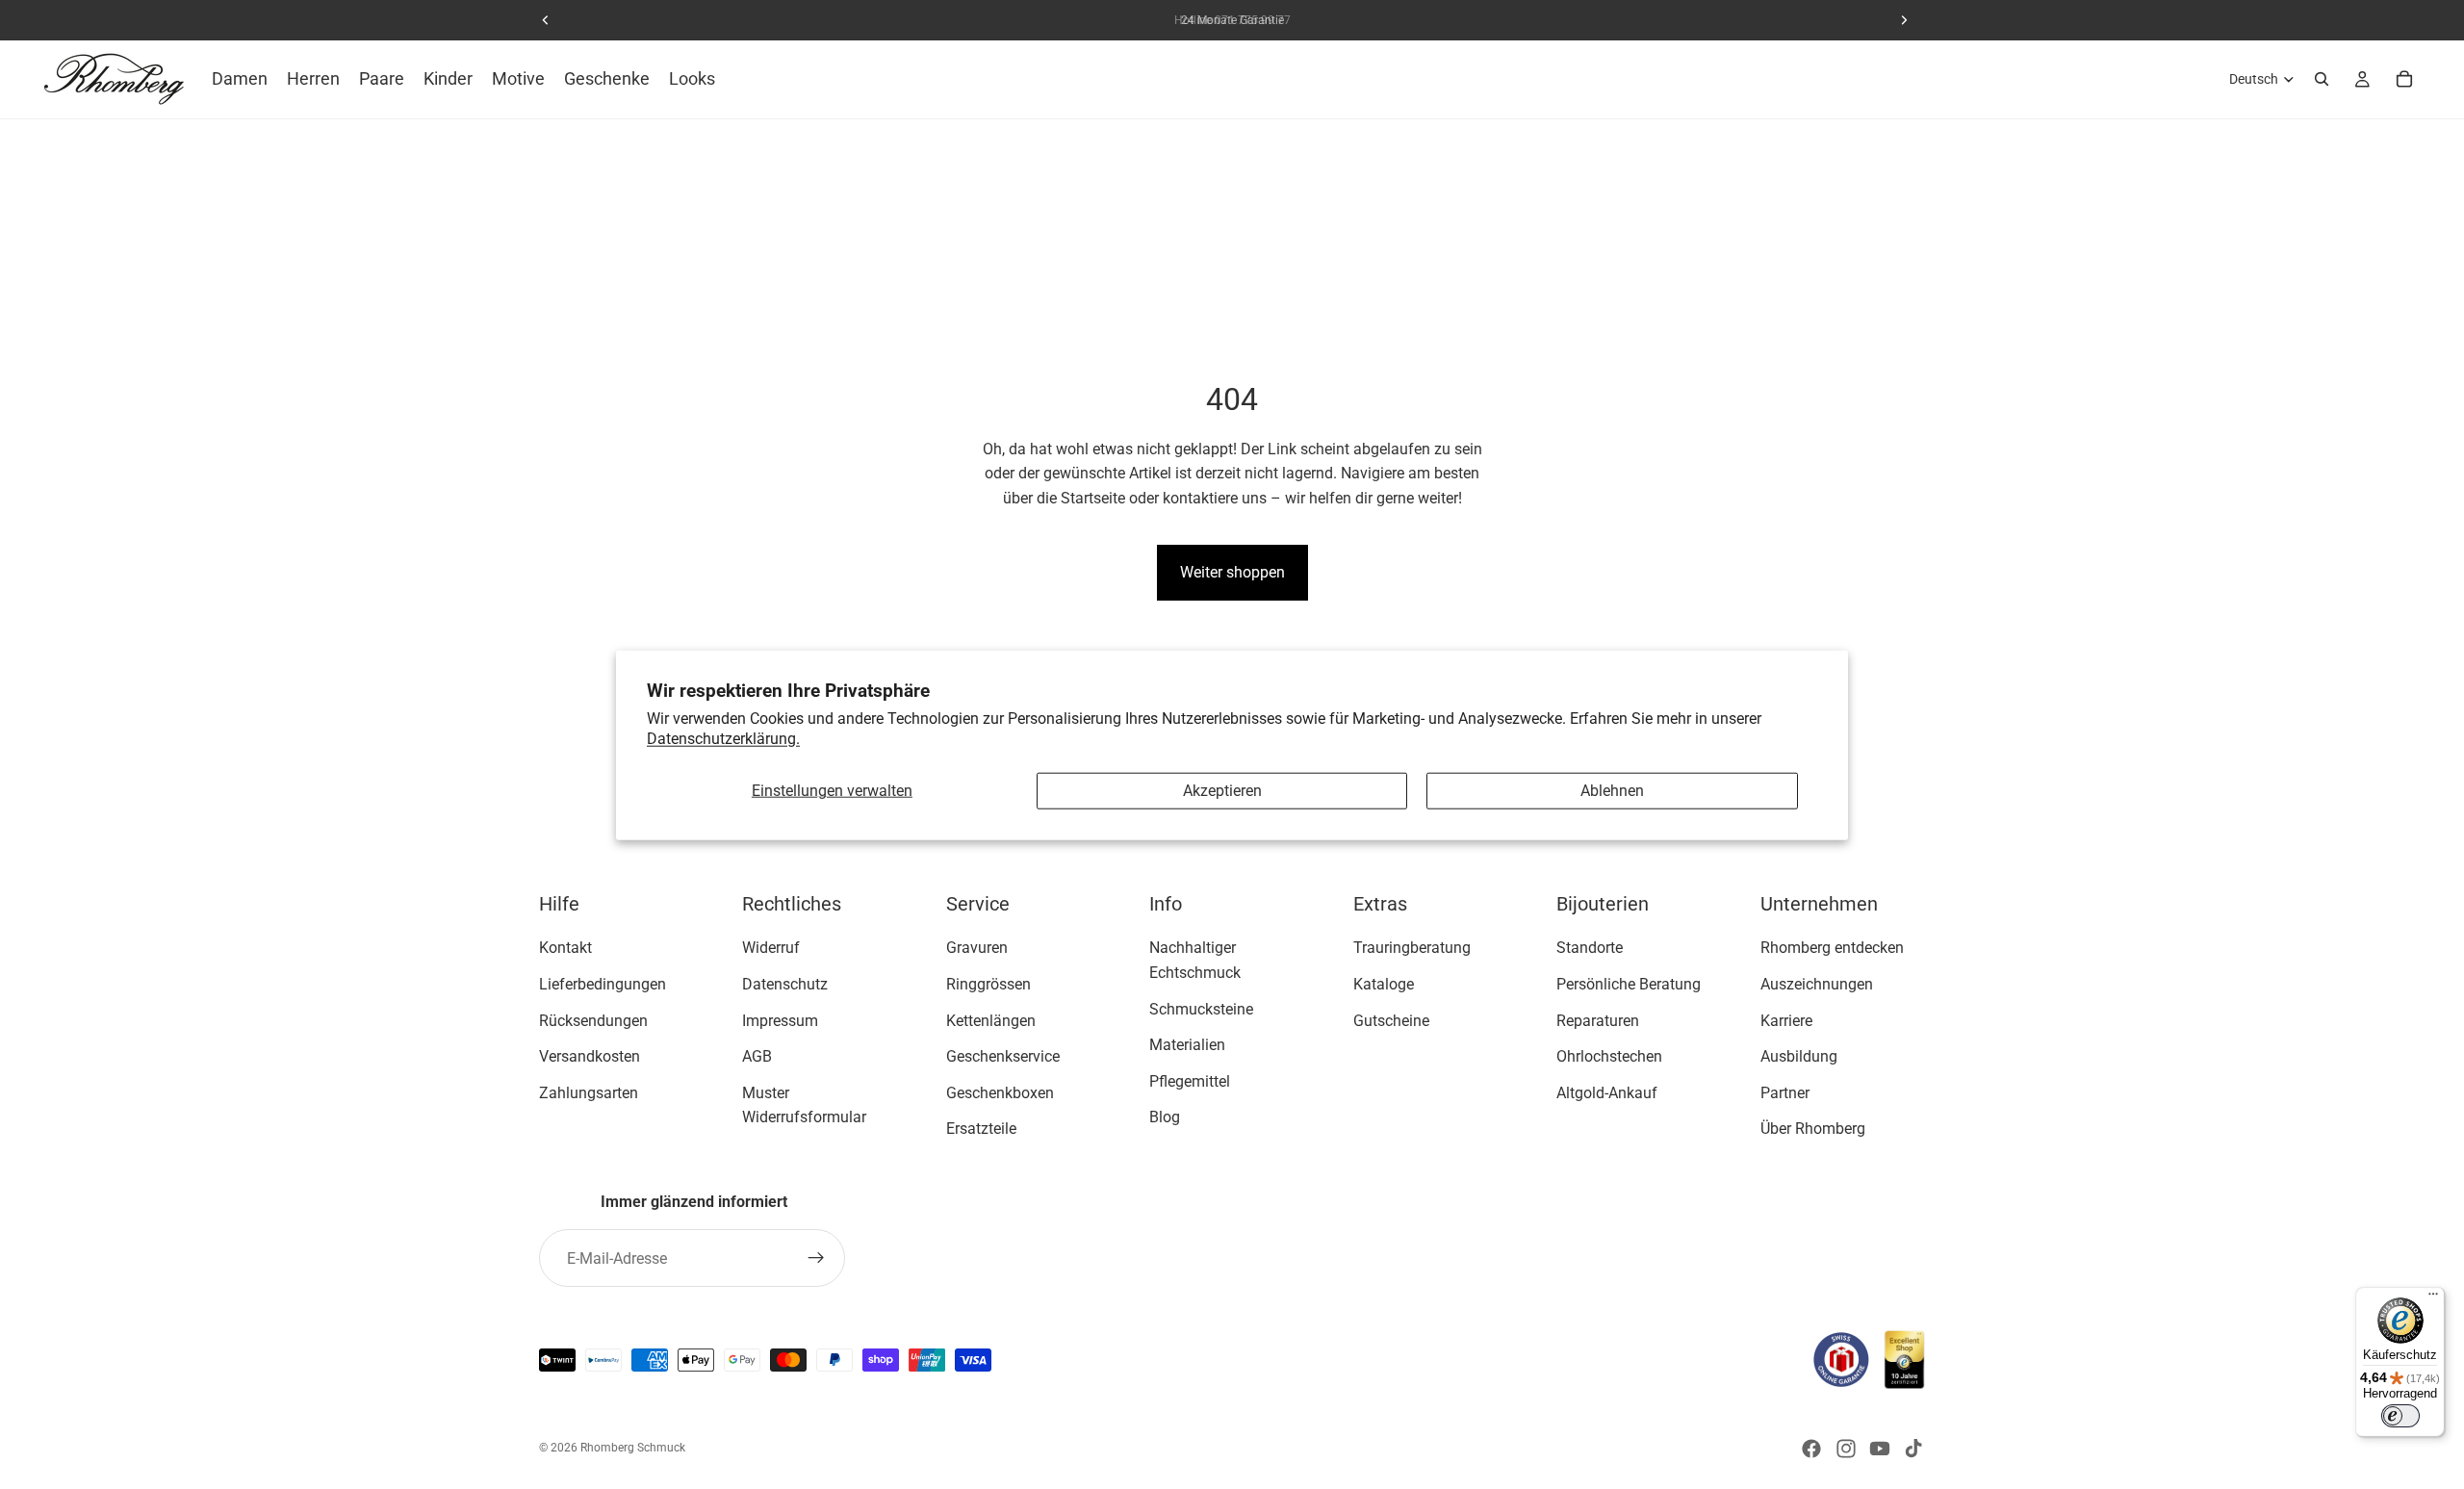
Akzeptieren (1222, 791)
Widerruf (771, 948)
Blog (1165, 1117)
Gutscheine (1391, 1020)
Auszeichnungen (1817, 984)
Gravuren (977, 948)
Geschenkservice (1003, 1056)
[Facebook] (1811, 1449)
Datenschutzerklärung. (723, 738)
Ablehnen (1612, 791)
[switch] (2400, 1416)
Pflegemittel (1190, 1081)
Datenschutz (785, 984)
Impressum (780, 1020)
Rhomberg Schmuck (633, 1448)
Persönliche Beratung (1629, 984)
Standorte (1590, 948)
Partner (1785, 1093)
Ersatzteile (981, 1129)
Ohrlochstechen (1609, 1056)
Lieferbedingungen (603, 984)
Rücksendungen (593, 1020)
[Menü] (2433, 1298)
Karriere (1786, 1020)
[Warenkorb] (2404, 79)
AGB (757, 1056)
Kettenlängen (991, 1020)
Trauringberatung (1412, 948)
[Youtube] (1880, 1449)
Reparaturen (1598, 1020)
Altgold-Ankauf (1607, 1093)
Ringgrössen (988, 984)
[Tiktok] (1913, 1449)
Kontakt (565, 948)
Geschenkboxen (1000, 1093)
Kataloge (1384, 984)
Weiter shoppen (1232, 572)
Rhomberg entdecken (1832, 948)
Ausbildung (1799, 1056)
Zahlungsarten (589, 1093)
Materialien (1187, 1045)
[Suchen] (2322, 79)
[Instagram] (1846, 1449)
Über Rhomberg (1813, 1129)
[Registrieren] (816, 1258)
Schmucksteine (1201, 1008)
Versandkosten (590, 1056)
